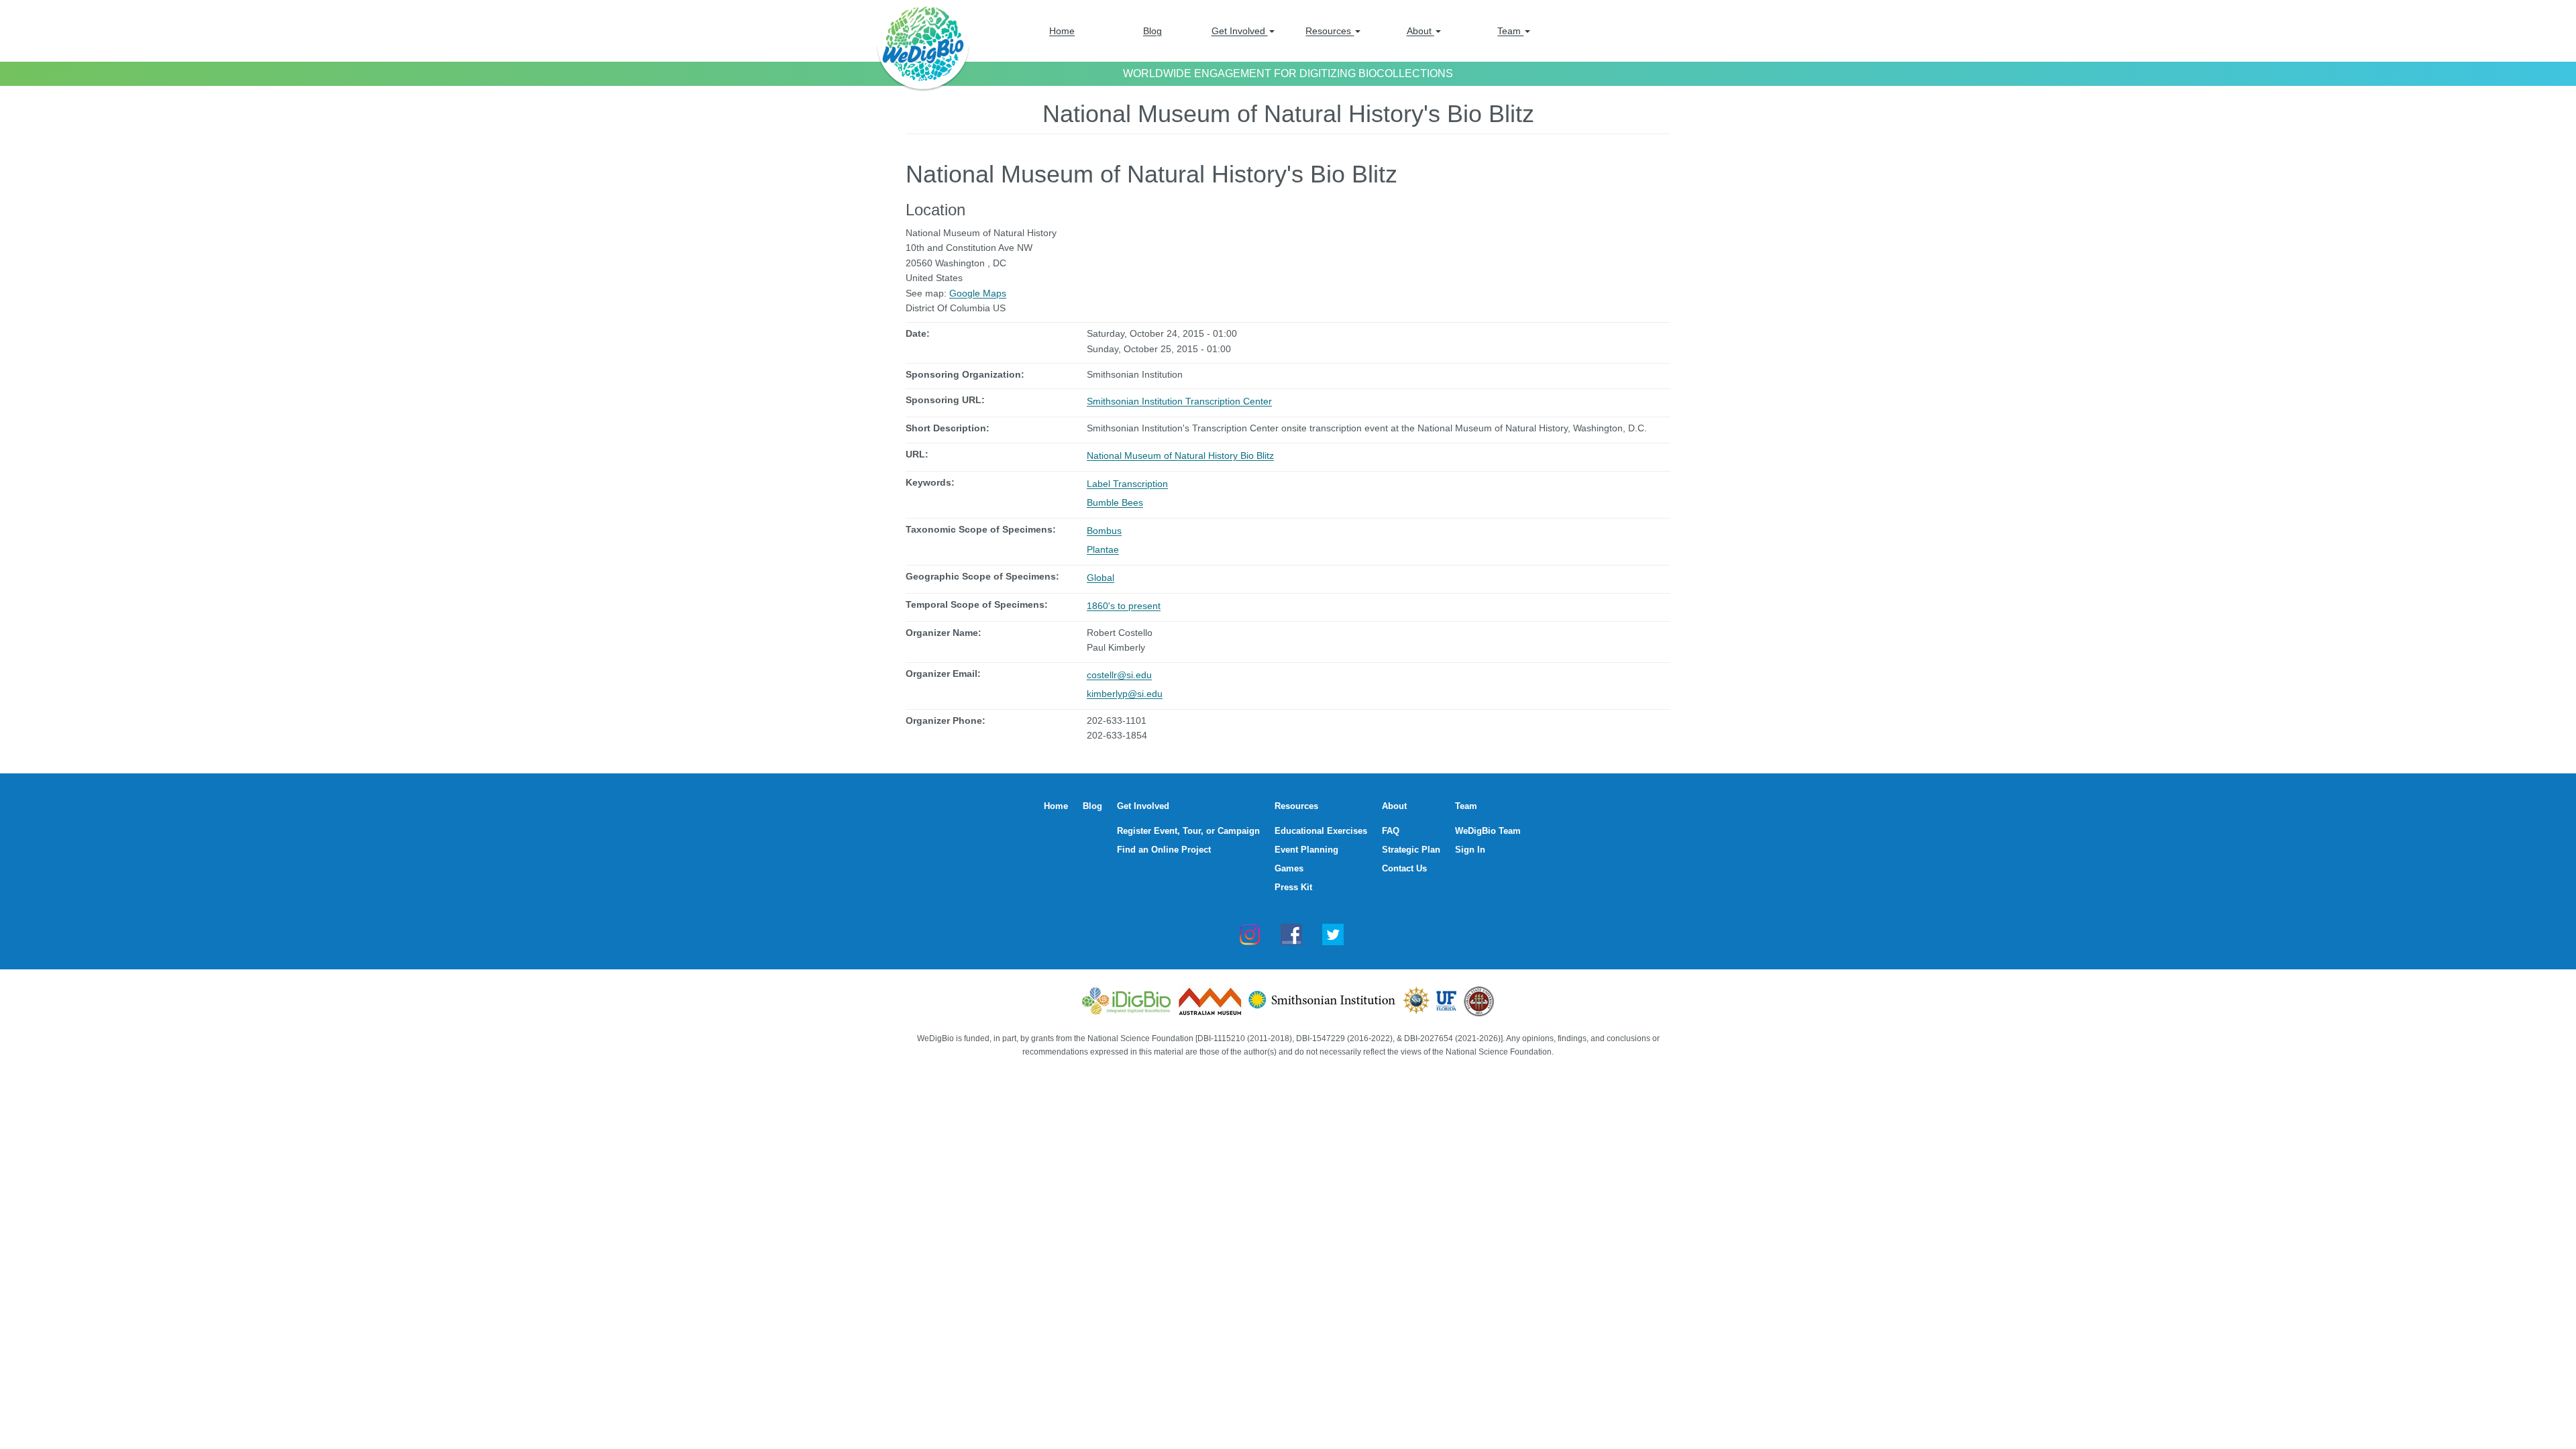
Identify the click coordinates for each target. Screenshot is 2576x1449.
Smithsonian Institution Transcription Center (1179, 401)
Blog (1152, 31)
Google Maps (978, 293)
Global (1101, 578)
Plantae (1103, 549)
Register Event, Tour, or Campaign (1188, 831)
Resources (1330, 31)
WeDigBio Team (1488, 831)
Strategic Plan (1411, 850)
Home (1062, 31)
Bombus (1104, 531)
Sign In (1470, 850)
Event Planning (1306, 850)
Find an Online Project (1164, 850)
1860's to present (1124, 606)
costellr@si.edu (1119, 675)
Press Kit (1293, 887)
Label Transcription (1127, 484)
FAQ (1391, 831)
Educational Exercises (1321, 831)
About (1420, 31)
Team (1510, 31)
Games (1289, 868)
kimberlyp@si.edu (1125, 694)
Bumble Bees (1115, 502)
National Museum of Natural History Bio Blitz (1180, 455)
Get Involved (1240, 31)
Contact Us (1404, 868)
